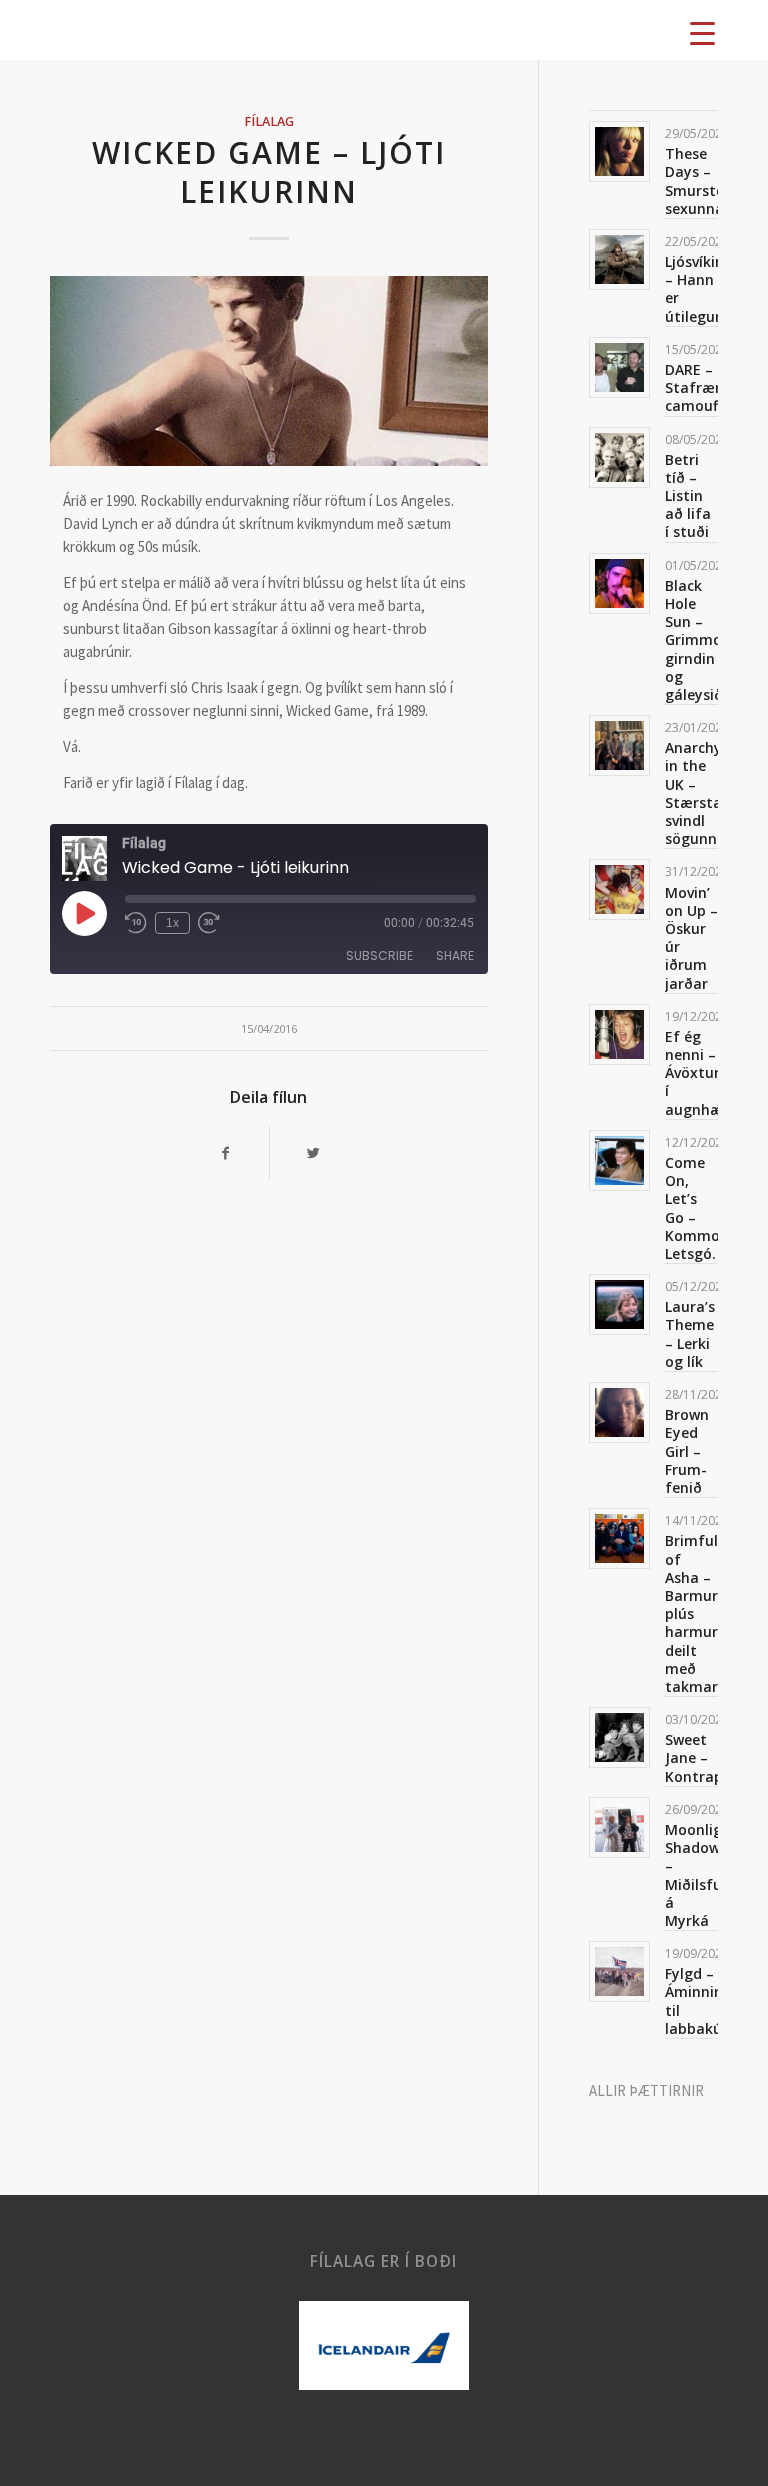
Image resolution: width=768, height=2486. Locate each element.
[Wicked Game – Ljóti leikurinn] (269, 371)
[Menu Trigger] (702, 32)
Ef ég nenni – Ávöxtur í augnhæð (698, 1073)
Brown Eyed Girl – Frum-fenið (687, 1451)
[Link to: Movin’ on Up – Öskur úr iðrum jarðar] (619, 889)
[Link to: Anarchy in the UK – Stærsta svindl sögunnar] (619, 745)
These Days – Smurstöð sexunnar (699, 181)
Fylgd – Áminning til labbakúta (701, 2001)
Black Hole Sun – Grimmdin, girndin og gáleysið (702, 640)
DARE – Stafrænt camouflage (708, 387)
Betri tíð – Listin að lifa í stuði (688, 496)
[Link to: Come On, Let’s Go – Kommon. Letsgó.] (619, 1160)
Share (455, 955)
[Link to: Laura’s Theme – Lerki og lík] (619, 1304)
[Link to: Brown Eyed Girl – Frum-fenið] (619, 1412)
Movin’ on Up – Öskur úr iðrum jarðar (691, 938)
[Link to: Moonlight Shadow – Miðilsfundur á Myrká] (619, 1827)
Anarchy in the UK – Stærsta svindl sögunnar (698, 793)
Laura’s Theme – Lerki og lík (690, 1334)
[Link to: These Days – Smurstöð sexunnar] (619, 151)
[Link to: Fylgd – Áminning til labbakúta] (619, 1971)
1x (172, 923)
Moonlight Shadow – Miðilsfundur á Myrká (710, 1875)
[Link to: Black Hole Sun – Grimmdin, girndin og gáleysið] (619, 583)
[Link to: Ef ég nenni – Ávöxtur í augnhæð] (619, 1034)
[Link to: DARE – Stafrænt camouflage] (619, 367)
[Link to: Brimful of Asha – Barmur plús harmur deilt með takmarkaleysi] (619, 1538)
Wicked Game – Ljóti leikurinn (269, 172)
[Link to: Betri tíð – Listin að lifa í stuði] (619, 457)
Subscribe (379, 955)
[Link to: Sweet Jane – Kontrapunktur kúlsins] (619, 1737)
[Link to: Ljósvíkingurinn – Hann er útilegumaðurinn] (619, 259)
